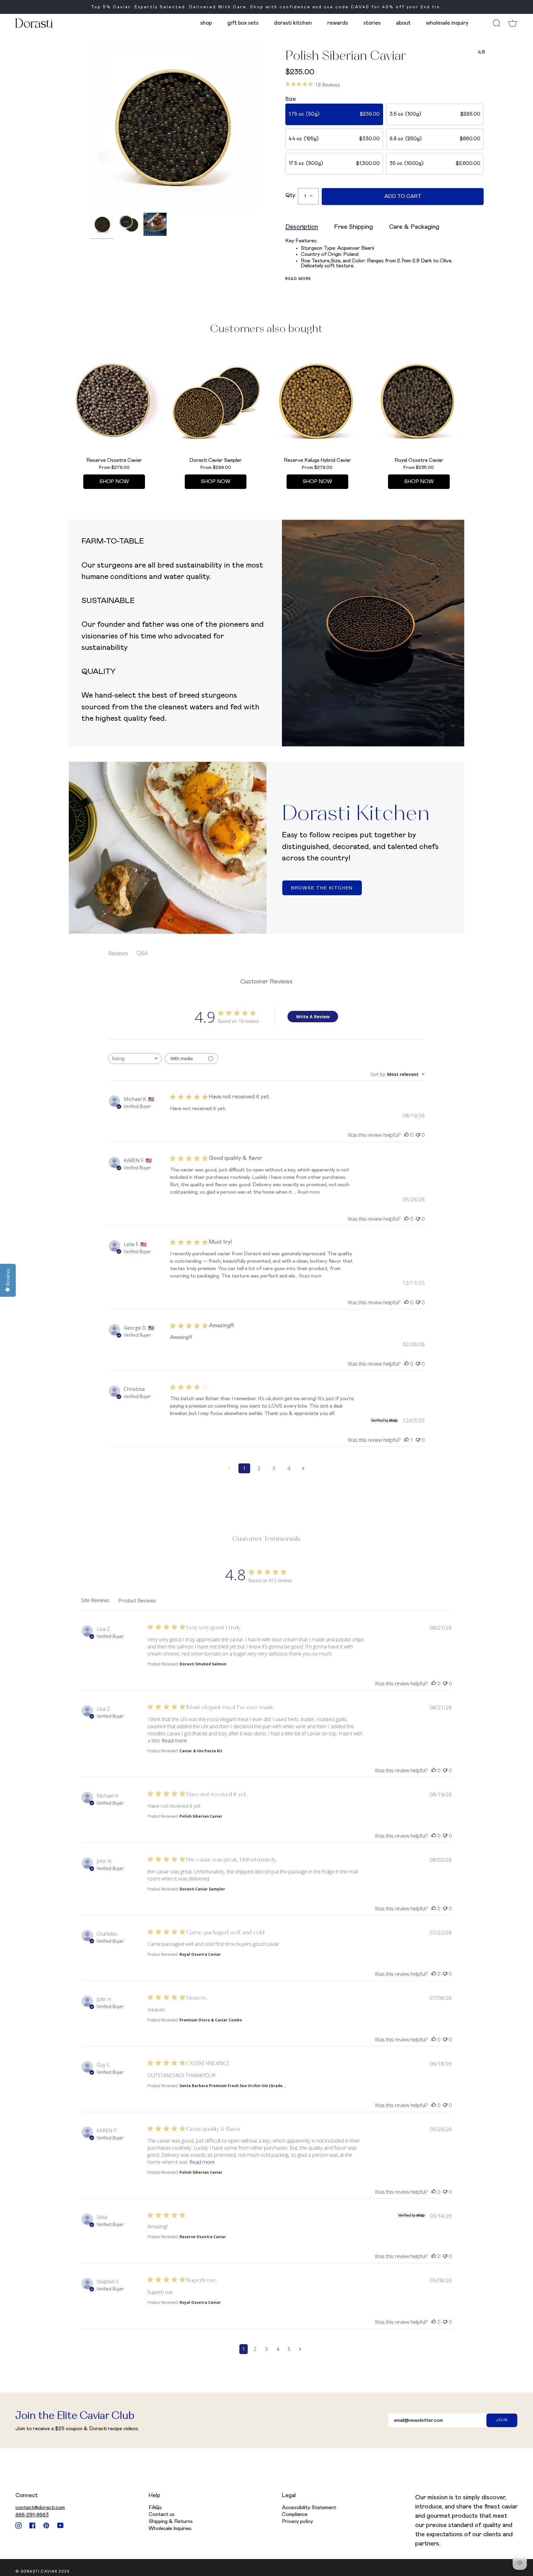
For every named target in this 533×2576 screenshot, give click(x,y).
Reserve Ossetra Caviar (203, 2237)
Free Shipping (353, 227)
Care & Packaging (414, 227)
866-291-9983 (32, 2515)
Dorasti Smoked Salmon (203, 1664)
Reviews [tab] (118, 953)
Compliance (295, 2514)
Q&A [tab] (142, 953)
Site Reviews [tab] (95, 1600)
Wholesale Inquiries (170, 2529)
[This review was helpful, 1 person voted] (407, 1440)
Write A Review (313, 1017)
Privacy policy (297, 2521)
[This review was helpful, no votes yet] (407, 1135)
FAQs (155, 2508)
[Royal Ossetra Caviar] (419, 400)
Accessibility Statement (309, 2508)
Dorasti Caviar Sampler (202, 1889)
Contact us (162, 2514)
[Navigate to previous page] (229, 1468)
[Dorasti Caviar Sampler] (216, 400)
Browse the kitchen (322, 888)
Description (302, 227)
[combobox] (135, 1058)
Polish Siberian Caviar (201, 1816)
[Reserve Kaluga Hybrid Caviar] (317, 400)
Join (502, 2420)
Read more (298, 279)
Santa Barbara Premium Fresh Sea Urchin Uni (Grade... (233, 2086)
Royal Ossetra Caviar (200, 1954)
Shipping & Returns (171, 2521)
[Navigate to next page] (304, 1468)
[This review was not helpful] (445, 1683)
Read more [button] (174, 1740)
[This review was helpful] (434, 1683)
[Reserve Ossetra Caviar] (114, 400)
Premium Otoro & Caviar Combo (211, 2020)
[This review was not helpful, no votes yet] (418, 1135)
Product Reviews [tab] (137, 1601)
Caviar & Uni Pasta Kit (201, 1751)
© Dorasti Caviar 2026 (43, 2571)
